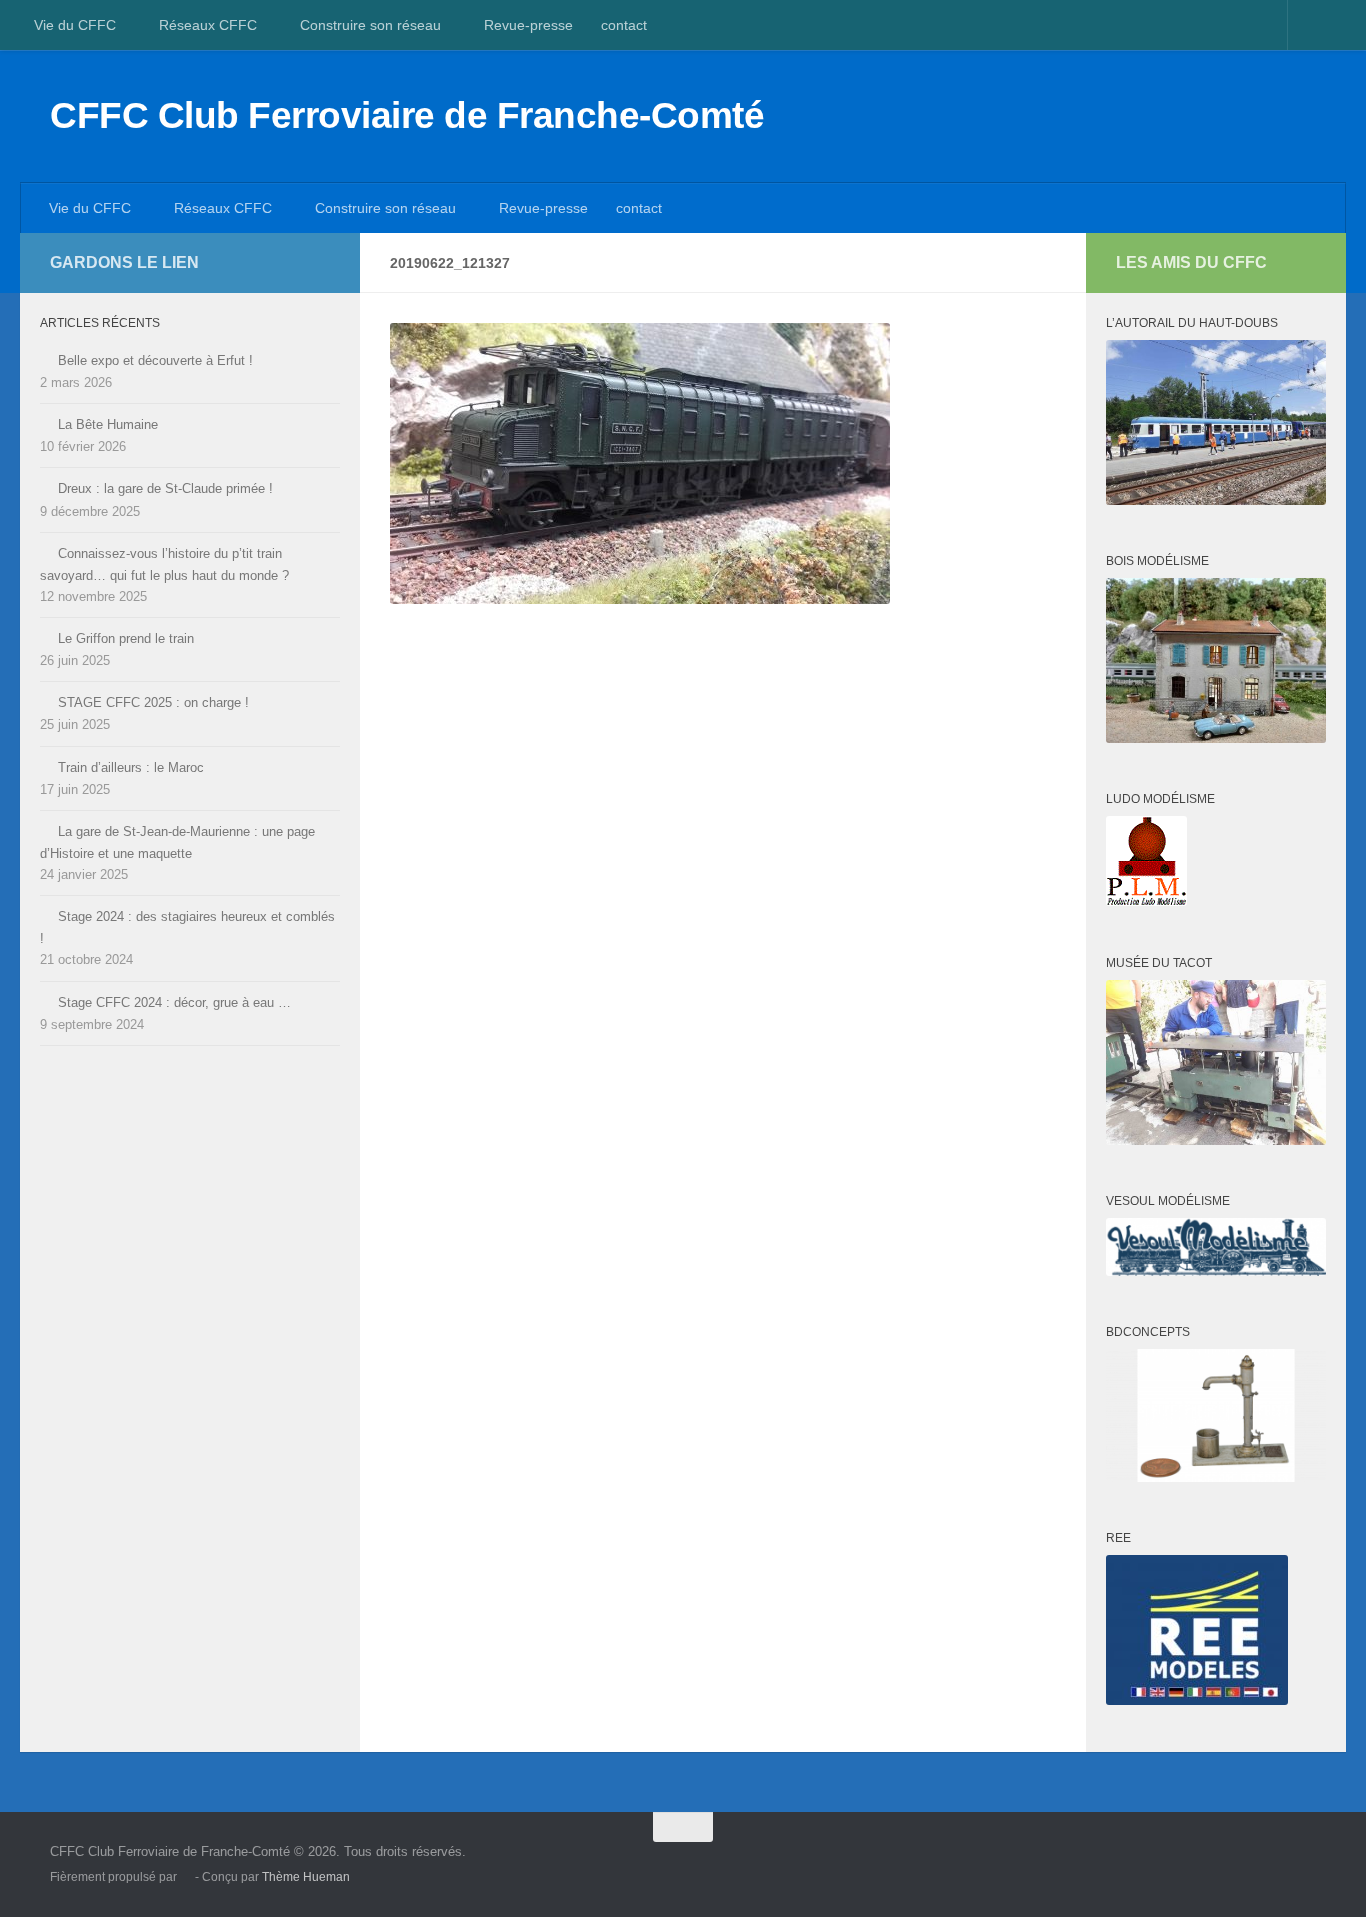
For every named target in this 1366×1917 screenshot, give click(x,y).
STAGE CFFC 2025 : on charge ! (153, 702)
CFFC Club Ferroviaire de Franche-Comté (407, 115)
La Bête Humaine (108, 424)
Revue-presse (528, 25)
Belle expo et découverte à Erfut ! (155, 360)
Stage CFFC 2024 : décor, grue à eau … (174, 1002)
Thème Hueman (306, 1876)
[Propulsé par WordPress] (186, 1878)
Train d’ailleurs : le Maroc (131, 767)
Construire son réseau (370, 25)
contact (624, 25)
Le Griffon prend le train (126, 638)
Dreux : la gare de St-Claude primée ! (165, 488)
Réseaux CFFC (208, 25)
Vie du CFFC (75, 25)
